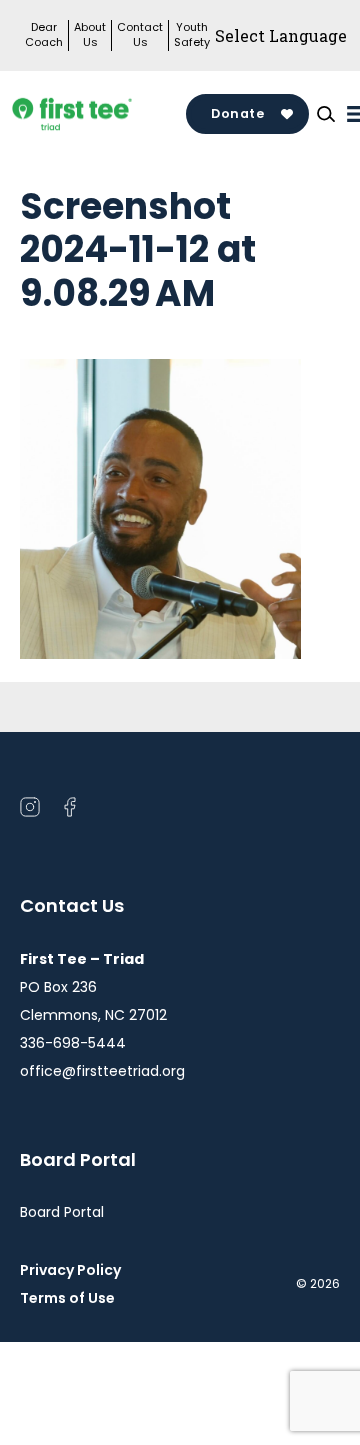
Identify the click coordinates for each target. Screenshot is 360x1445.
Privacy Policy (70, 1270)
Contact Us (140, 35)
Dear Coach (44, 35)
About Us (90, 35)
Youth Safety (192, 35)
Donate (237, 113)
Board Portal (62, 1212)
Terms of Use (75, 1298)
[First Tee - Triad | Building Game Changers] (103, 114)
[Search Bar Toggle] (326, 114)
